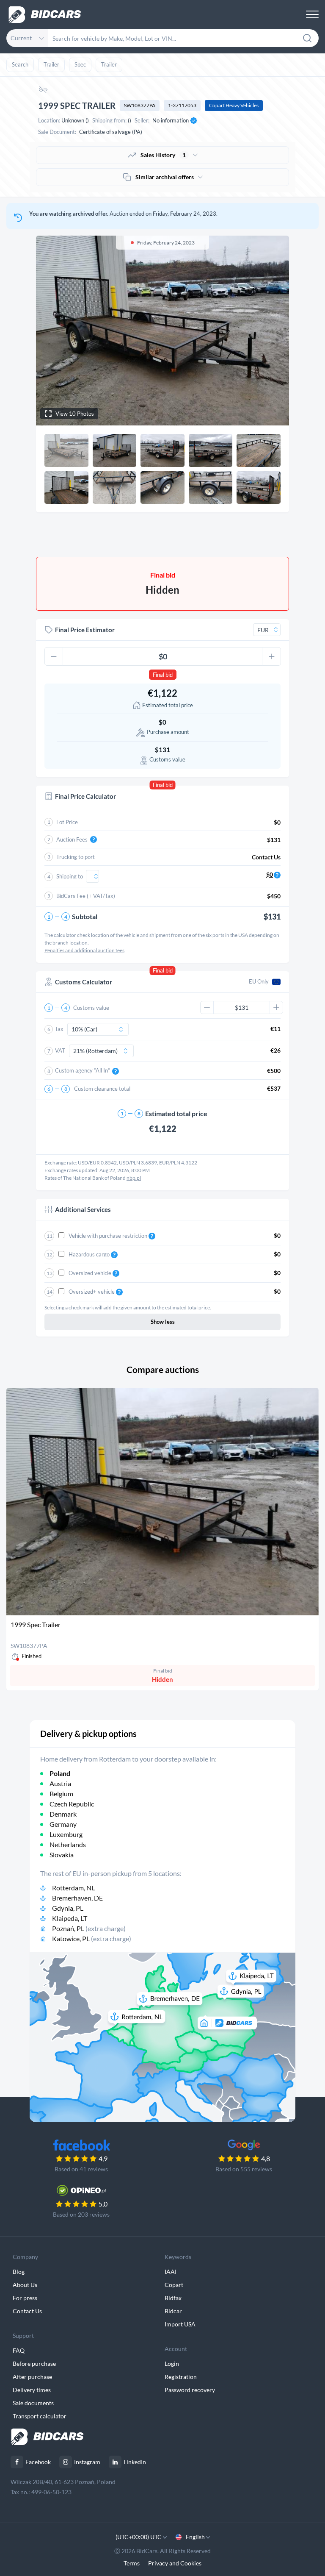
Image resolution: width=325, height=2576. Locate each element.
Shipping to (70, 876)
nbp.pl (134, 1178)
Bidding (102, 535)
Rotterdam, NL (73, 1888)
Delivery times (32, 2390)
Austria (60, 1783)
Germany (63, 1824)
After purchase (32, 2377)
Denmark (63, 1814)
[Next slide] (275, 331)
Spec (80, 64)
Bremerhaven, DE (77, 1898)
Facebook (38, 2462)
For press (25, 2298)
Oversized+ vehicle (92, 1292)
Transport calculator (40, 2416)
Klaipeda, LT (70, 1918)
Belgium (61, 1794)
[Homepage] (45, 15)
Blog (19, 2272)
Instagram (87, 2462)
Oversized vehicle (91, 1273)
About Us (25, 2285)
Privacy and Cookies (175, 2563)
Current (21, 38)
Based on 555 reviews (244, 2169)
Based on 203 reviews (81, 2214)
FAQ (19, 2350)
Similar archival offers (165, 177)
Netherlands (68, 1844)
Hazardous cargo (90, 1254)
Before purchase (34, 2363)
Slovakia (62, 1855)
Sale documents (33, 2403)
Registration (181, 2377)
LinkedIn (135, 2462)
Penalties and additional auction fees (84, 950)
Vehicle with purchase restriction (109, 1236)
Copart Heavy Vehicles (234, 105)
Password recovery (190, 2390)
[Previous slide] (50, 331)
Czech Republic (72, 1804)
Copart (174, 2285)
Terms (132, 2563)
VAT (60, 1050)
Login (172, 2363)
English (195, 2537)
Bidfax (173, 2298)
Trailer (51, 64)
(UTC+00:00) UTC (139, 2537)
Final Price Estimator (85, 630)
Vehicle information (223, 535)
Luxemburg (66, 1834)
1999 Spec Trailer (36, 1624)
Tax (59, 1029)
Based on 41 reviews (81, 2169)
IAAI (171, 2272)
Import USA (180, 2324)
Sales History (163, 155)
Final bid (163, 675)
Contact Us (27, 2311)
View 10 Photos (75, 414)
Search (20, 64)
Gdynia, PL (68, 1908)
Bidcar (173, 2311)
